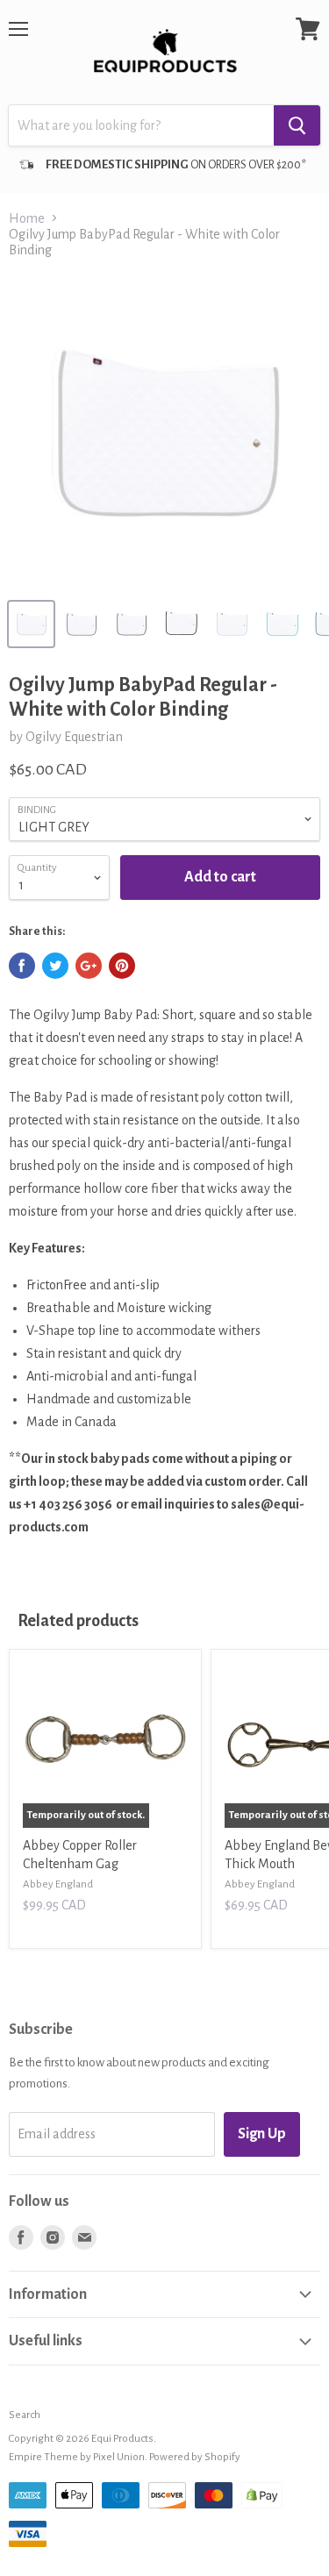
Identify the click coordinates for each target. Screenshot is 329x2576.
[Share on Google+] (89, 966)
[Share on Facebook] (22, 966)
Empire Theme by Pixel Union (77, 2457)
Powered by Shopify (195, 2457)
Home (27, 218)
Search (25, 2415)
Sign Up (262, 2134)
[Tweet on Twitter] (55, 966)
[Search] (297, 125)
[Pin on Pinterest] (122, 966)
